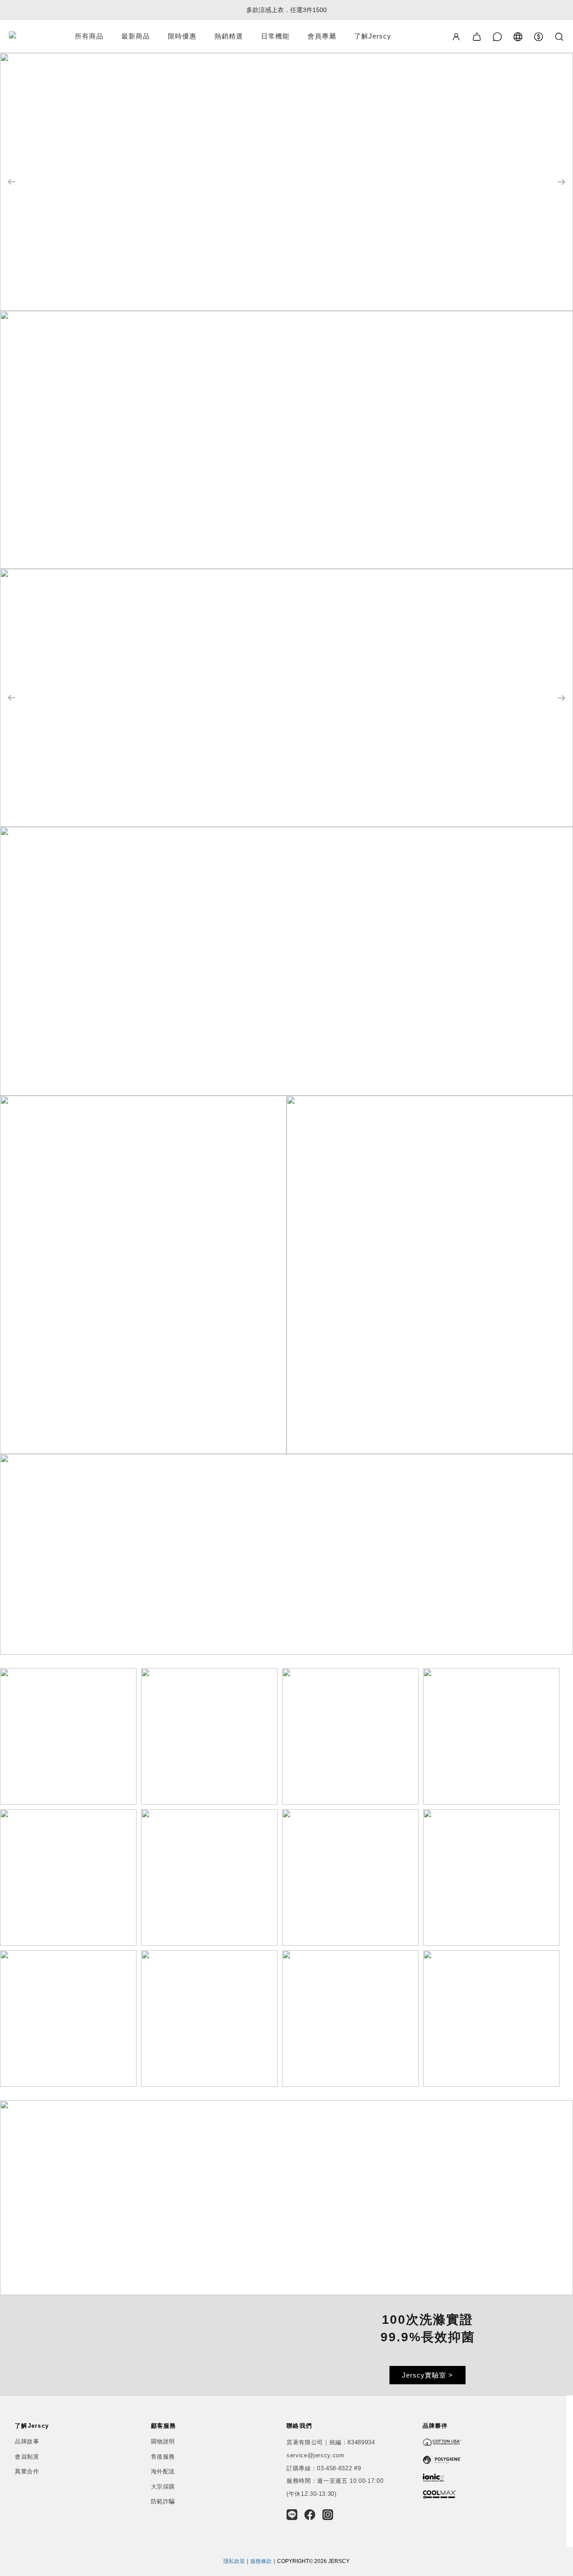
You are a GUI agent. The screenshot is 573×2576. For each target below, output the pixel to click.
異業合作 (27, 2471)
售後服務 (163, 2457)
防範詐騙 (163, 2501)
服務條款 (261, 2561)
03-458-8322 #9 (339, 2468)
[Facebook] (310, 2515)
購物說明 (163, 2441)
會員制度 (27, 2457)
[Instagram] (328, 2515)
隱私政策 (234, 2561)
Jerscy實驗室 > (428, 2375)
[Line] (292, 2515)
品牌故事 (27, 2441)
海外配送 (163, 2471)
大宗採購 (163, 2487)
